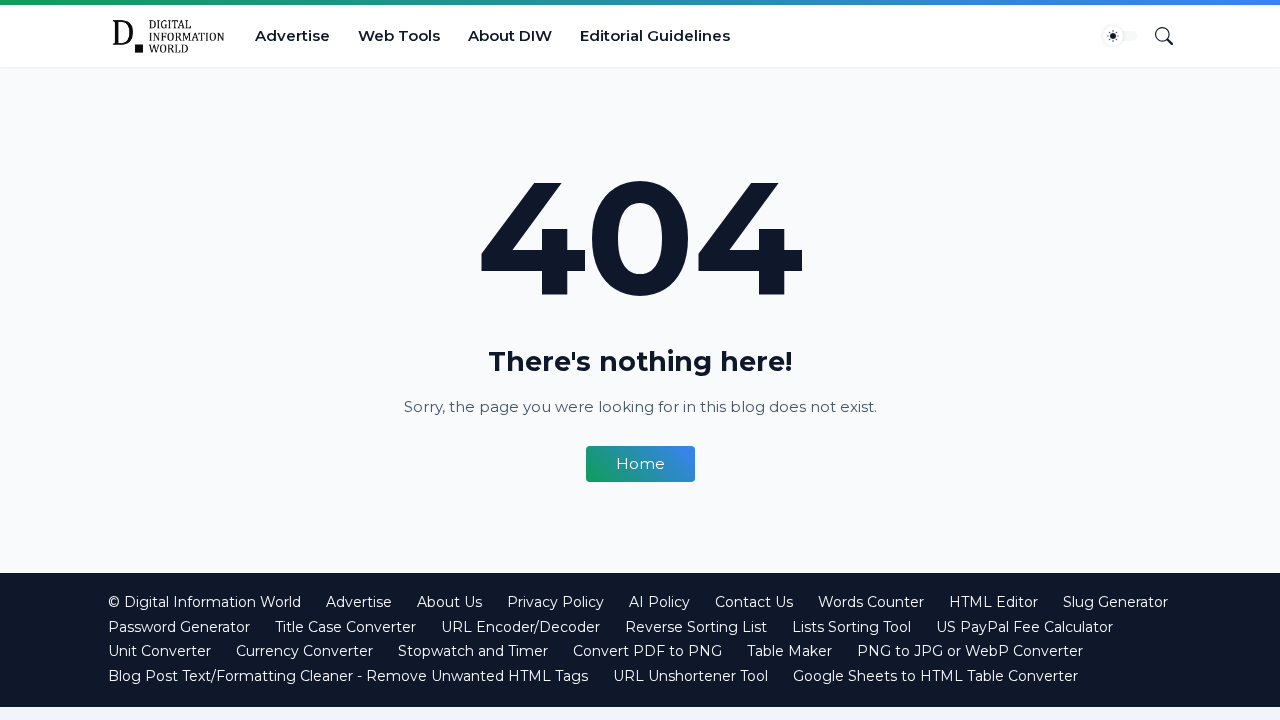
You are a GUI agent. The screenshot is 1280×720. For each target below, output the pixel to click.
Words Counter (871, 602)
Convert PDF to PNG (647, 651)
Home (640, 463)
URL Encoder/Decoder (520, 627)
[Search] (1156, 36)
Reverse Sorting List (696, 627)
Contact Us (754, 602)
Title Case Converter (345, 627)
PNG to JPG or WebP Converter (970, 651)
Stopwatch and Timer (473, 651)
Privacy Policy (555, 602)
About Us (449, 602)
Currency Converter (304, 651)
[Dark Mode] (1120, 36)
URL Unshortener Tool (690, 676)
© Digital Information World (204, 602)
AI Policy (659, 602)
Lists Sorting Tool (851, 627)
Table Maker (789, 651)
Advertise (292, 35)
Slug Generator (1115, 602)
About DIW (510, 35)
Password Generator (179, 627)
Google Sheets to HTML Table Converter (935, 676)
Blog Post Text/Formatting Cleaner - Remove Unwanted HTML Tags (348, 676)
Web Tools (399, 35)
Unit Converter (159, 651)
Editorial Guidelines (655, 35)
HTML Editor (993, 602)
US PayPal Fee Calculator (1024, 627)
